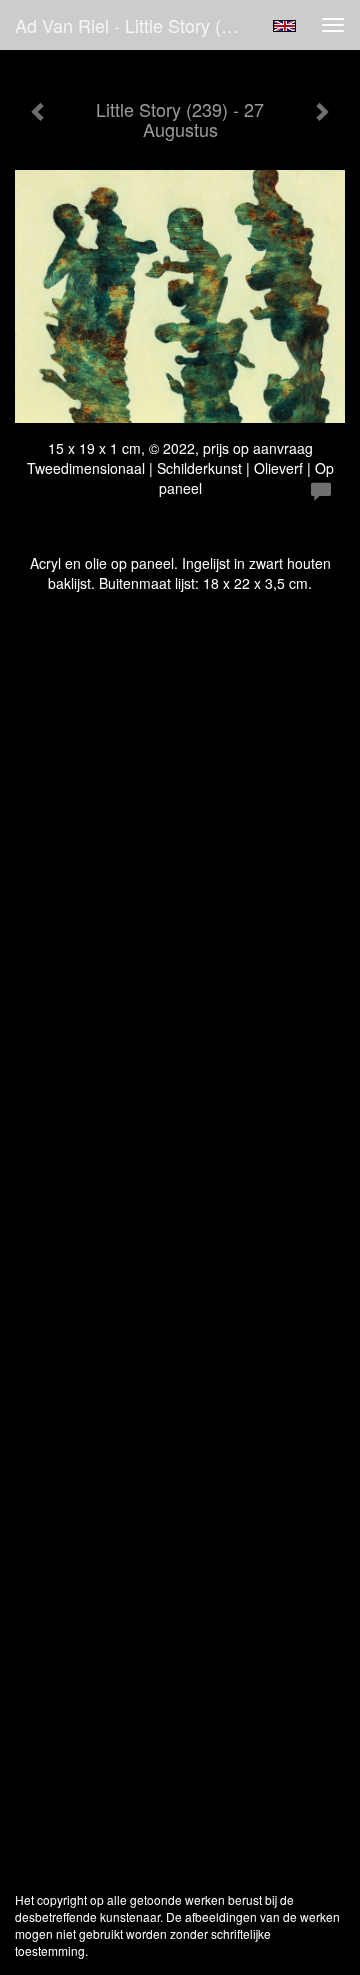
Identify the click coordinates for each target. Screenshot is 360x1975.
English (284, 26)
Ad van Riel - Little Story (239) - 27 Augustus (138, 25)
